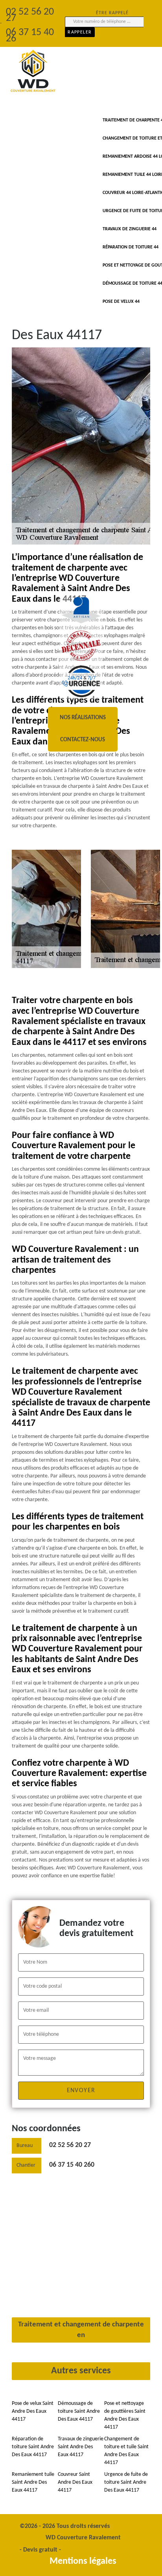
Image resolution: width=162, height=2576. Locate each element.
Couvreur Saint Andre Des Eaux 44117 (75, 2482)
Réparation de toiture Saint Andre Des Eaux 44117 (33, 2447)
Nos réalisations (83, 718)
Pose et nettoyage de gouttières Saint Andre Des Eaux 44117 (125, 2415)
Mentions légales (83, 2561)
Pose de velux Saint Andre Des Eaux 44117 (33, 2411)
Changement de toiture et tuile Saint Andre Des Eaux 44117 (126, 2451)
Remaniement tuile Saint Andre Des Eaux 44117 (33, 2482)
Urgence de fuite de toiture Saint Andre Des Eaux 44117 (126, 2482)
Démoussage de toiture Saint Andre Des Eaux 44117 (79, 2411)
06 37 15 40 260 (72, 2165)
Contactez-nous (83, 740)
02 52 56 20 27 (70, 2145)
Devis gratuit (40, 2550)
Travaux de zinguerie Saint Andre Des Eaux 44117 (81, 2447)
